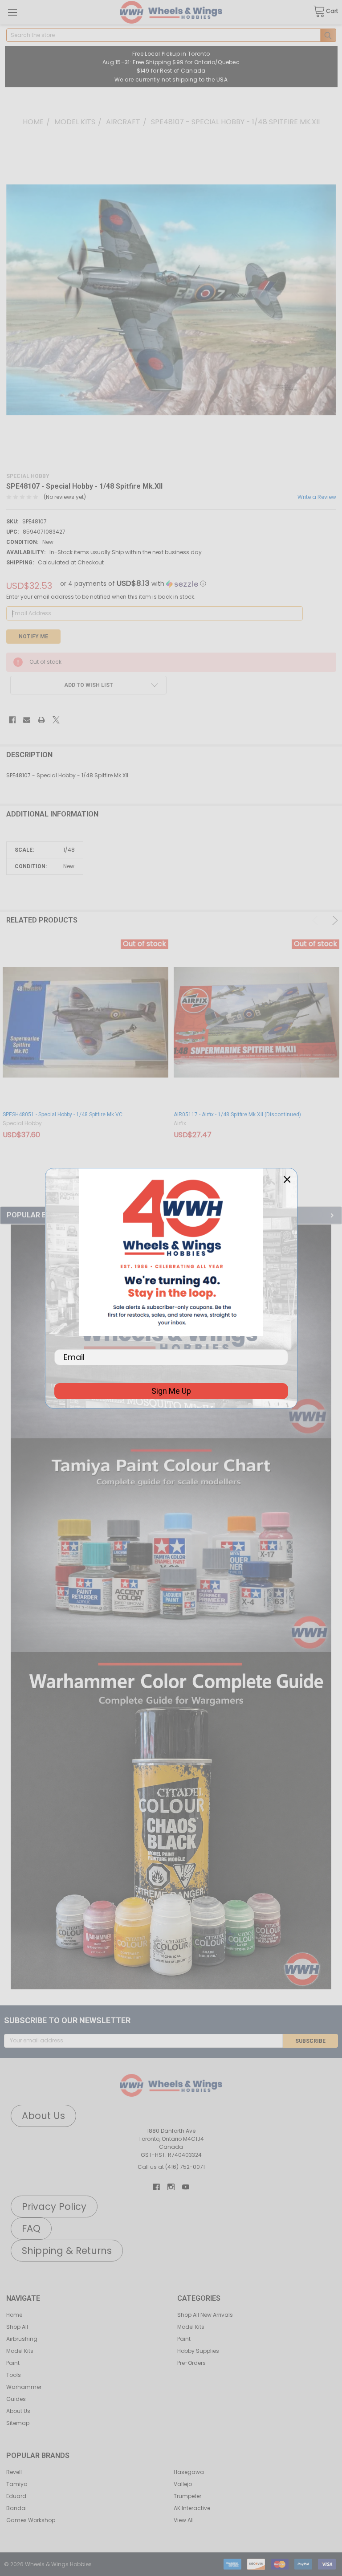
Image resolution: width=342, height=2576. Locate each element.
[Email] (27, 720)
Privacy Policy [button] (54, 2207)
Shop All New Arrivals (205, 2315)
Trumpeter (187, 2496)
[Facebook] (12, 720)
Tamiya (17, 2484)
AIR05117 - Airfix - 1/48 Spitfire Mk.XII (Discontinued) (237, 1114)
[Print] (41, 720)
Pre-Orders (191, 2363)
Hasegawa (189, 2472)
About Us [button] (43, 2116)
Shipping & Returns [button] (67, 2251)
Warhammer (24, 2387)
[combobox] (171, 35)
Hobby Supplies (198, 2351)
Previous (317, 920)
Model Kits (20, 2351)
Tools (14, 2375)
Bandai (16, 2508)
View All (184, 2520)
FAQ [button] (31, 2228)
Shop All (17, 2327)
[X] (56, 720)
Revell (14, 2472)
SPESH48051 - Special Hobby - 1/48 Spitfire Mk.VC (63, 1114)
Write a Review (317, 497)
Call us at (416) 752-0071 (171, 2167)
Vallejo (183, 2484)
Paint (13, 2363)
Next (334, 920)
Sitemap (18, 2423)
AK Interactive (192, 2508)
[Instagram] (171, 2187)
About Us (18, 2411)
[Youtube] (186, 2187)
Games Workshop (31, 2520)
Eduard (16, 2496)
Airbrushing (22, 2339)
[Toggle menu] (12, 12)
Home (14, 2315)
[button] (171, 1545)
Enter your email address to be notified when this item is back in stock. (101, 597)
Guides (16, 2399)
